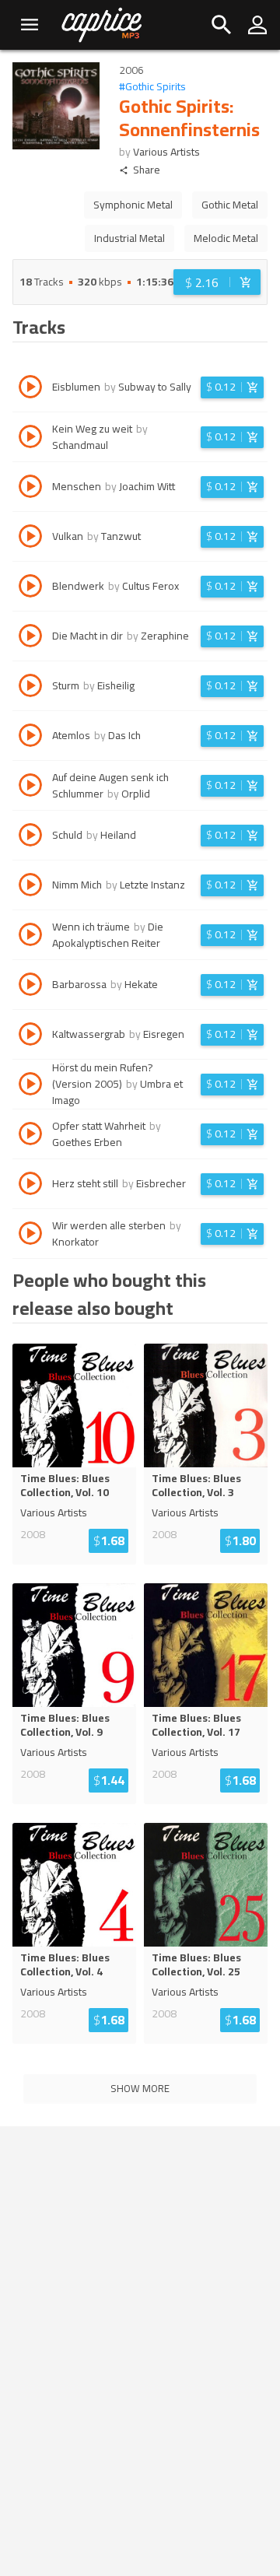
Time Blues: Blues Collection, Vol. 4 (65, 1964)
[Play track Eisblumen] (30, 389)
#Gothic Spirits (152, 87)
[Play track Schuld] (30, 837)
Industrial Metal (129, 238)
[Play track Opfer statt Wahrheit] (30, 1136)
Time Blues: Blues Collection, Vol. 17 (196, 1725)
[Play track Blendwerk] (30, 588)
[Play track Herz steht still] (30, 1186)
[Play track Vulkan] (30, 538)
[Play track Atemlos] (30, 738)
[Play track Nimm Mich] (30, 887)
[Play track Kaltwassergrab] (30, 1036)
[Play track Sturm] (30, 688)
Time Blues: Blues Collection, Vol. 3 (196, 1485)
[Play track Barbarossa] (30, 987)
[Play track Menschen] (30, 489)
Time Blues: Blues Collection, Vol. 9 (65, 1725)
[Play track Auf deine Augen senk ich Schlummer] (30, 787)
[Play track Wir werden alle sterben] (30, 1235)
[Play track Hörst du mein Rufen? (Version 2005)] (30, 1086)
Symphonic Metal (133, 205)
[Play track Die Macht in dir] (30, 638)
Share (147, 170)
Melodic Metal (226, 238)
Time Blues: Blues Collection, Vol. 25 (196, 1964)
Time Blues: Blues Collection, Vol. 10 (65, 1485)
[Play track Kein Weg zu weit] (30, 439)
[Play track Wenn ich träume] (30, 937)
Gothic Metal (230, 205)
